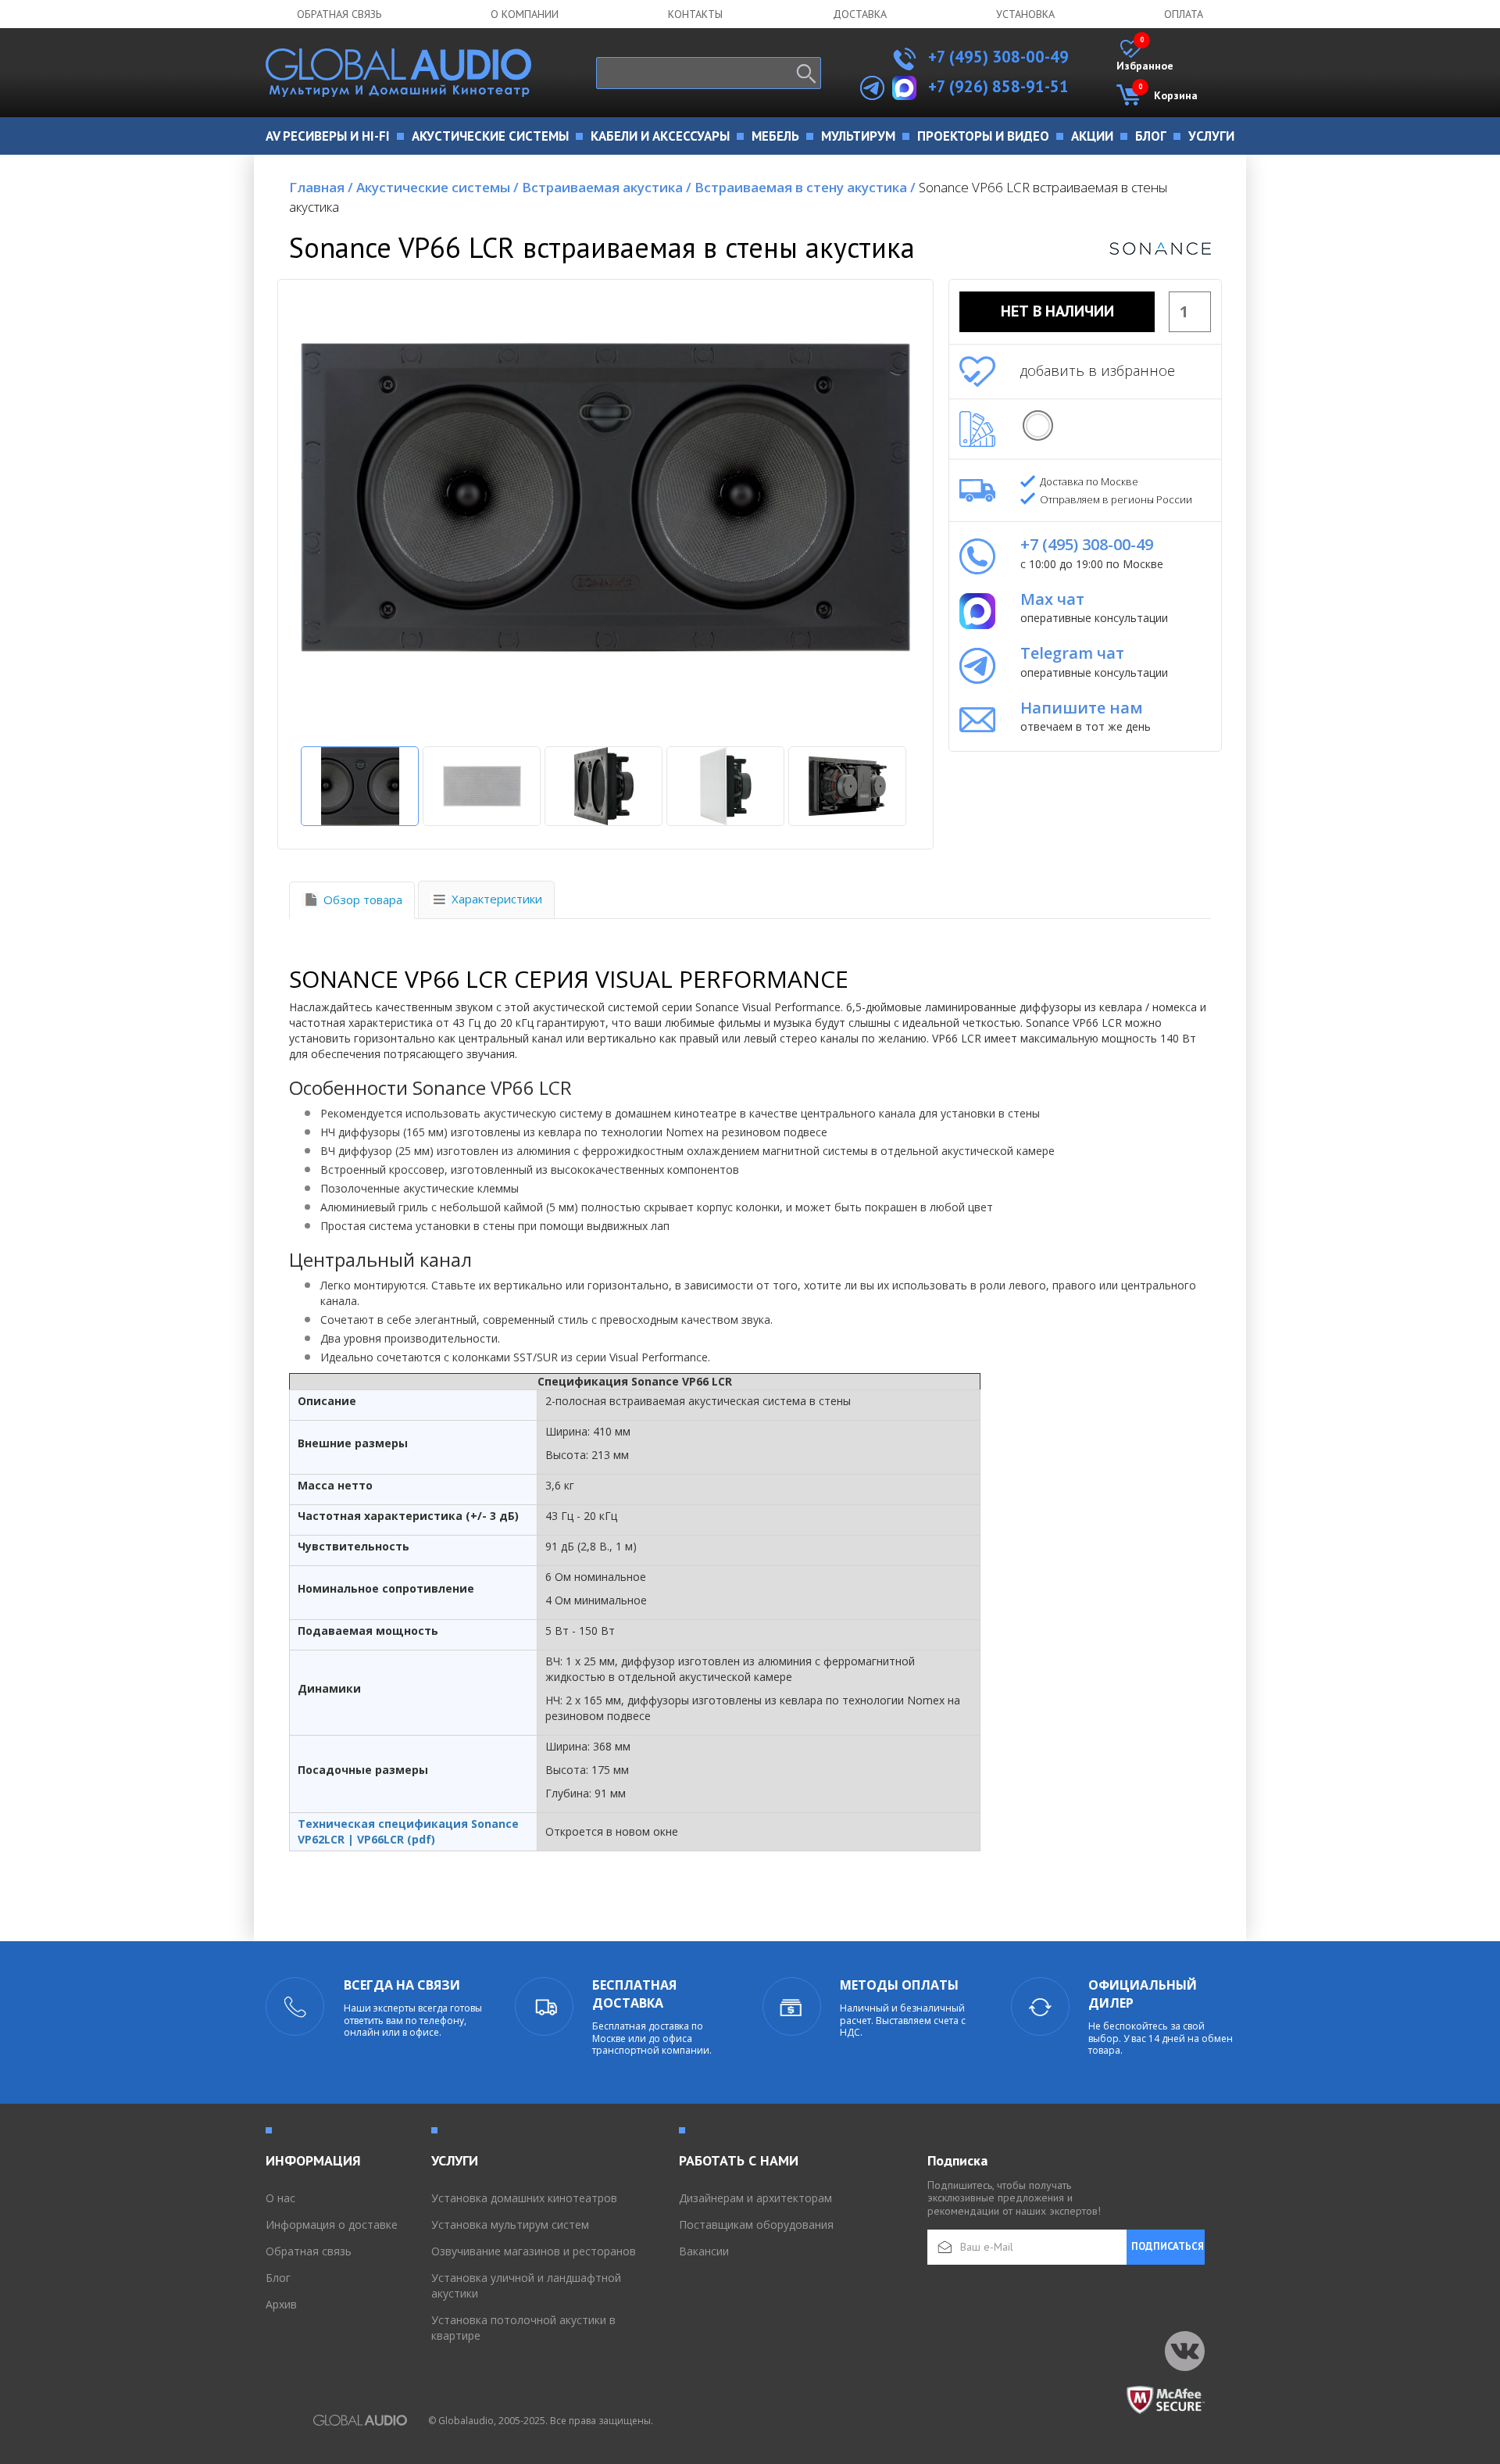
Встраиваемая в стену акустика (805, 187)
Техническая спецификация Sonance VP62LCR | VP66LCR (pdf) (408, 1831)
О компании (525, 14)
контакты (695, 14)
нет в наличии (1057, 311)
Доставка (860, 14)
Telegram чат (1072, 653)
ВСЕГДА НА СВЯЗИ (402, 1985)
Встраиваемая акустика (607, 187)
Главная (321, 187)
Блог (278, 2278)
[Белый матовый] (1038, 426)
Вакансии (704, 2251)
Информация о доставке (332, 2224)
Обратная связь (339, 14)
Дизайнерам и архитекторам (755, 2198)
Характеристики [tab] (497, 899)
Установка (1025, 14)
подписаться (1168, 2246)
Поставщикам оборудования (756, 2224)
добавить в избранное (1098, 370)
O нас (280, 2198)
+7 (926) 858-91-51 (998, 86)
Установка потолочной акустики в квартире (523, 2328)
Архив (281, 2304)
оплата (1184, 14)
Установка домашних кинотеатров (524, 2198)
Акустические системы (437, 187)
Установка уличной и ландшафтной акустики (526, 2285)
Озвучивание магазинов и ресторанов (534, 2251)
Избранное (1145, 56)
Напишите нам (1082, 708)
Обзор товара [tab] (363, 899)
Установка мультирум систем (510, 2224)
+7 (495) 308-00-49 (996, 57)
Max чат (1052, 599)
